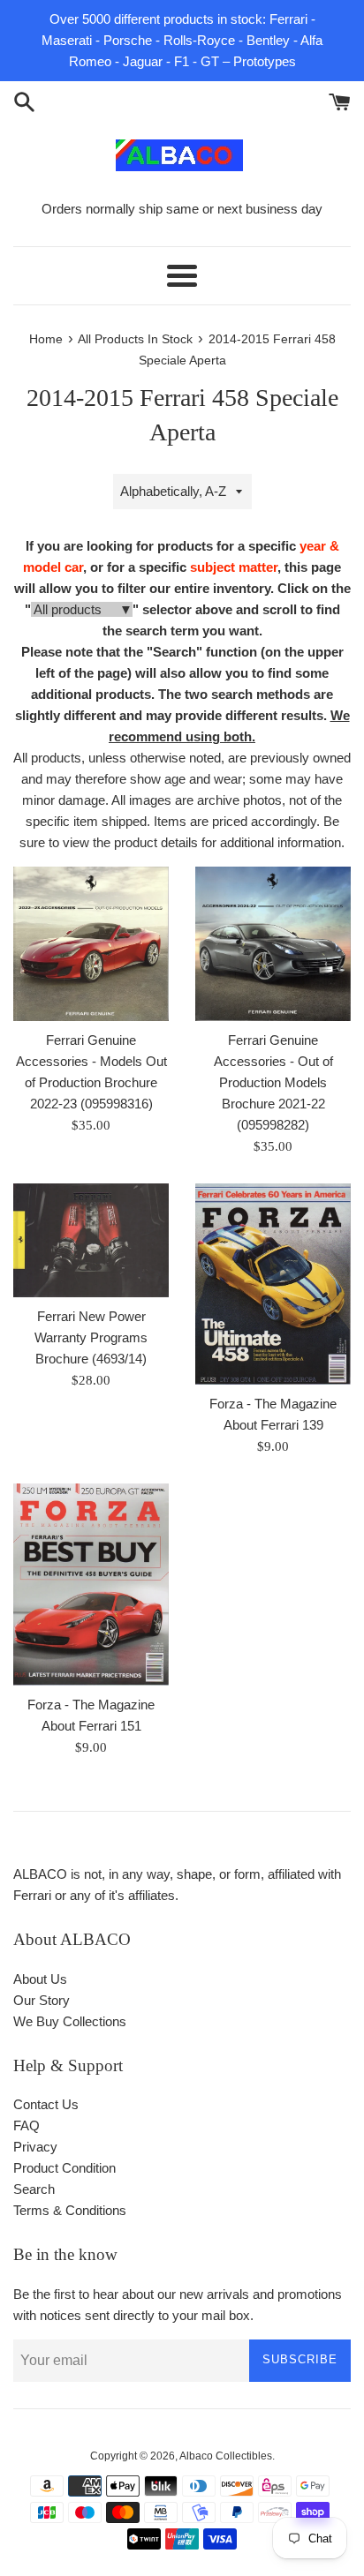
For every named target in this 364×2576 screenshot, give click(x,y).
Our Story (42, 2000)
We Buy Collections (70, 2021)
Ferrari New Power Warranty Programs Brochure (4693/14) (91, 1337)
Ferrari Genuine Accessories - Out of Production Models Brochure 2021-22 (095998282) (273, 1082)
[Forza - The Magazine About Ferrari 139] (273, 1284)
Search (34, 2189)
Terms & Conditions (70, 2210)
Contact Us (46, 2104)
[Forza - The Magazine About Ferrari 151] (91, 1585)
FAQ (27, 2125)
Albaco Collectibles (226, 2456)
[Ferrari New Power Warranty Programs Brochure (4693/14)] (91, 1240)
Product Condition (64, 2168)
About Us (40, 1979)
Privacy (35, 2147)
